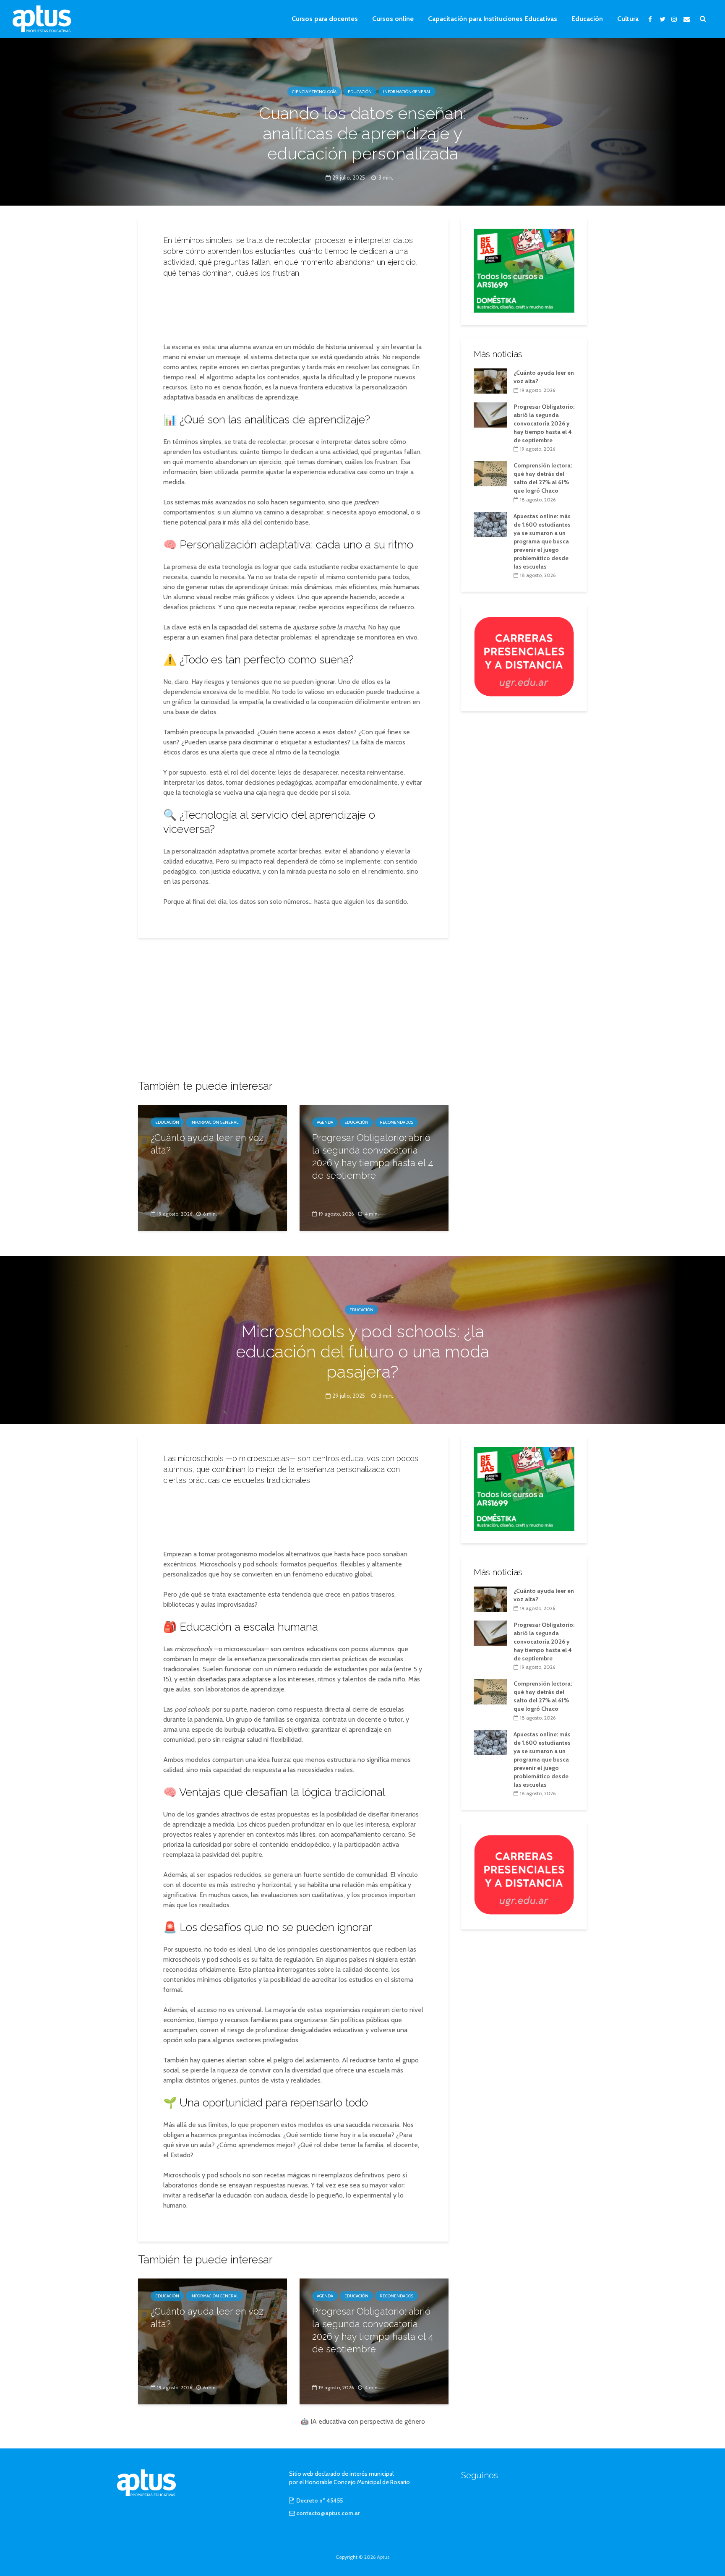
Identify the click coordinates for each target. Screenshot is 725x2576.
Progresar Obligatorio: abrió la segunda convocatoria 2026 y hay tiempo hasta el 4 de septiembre (373, 1156)
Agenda (325, 1122)
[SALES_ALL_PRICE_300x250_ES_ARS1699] (524, 270)
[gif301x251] (524, 656)
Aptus (383, 2557)
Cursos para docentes (325, 19)
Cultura (628, 19)
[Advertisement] (293, 308)
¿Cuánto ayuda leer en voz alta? (207, 1144)
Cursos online (393, 19)
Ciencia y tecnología (314, 92)
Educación (587, 19)
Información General (407, 92)
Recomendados (396, 1122)
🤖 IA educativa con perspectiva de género (363, 2421)
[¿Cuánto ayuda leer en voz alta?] (213, 1167)
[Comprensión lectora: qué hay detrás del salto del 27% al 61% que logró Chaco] (490, 473)
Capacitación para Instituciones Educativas (493, 19)
